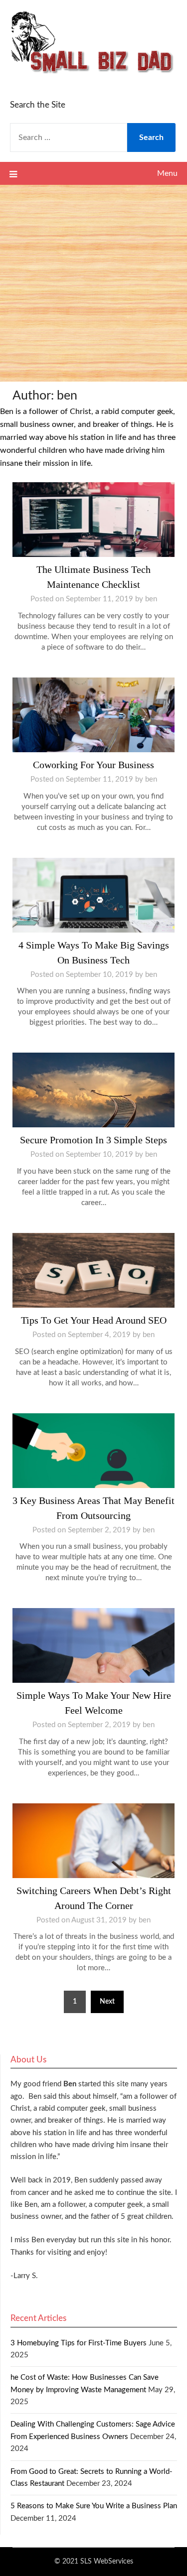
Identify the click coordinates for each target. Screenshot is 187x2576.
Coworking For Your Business (93, 765)
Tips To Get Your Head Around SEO (94, 1320)
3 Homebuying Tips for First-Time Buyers (79, 2343)
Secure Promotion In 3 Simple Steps (93, 1140)
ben (151, 599)
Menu (167, 173)
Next (107, 2002)
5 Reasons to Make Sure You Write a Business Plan (94, 2506)
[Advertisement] (93, 283)
